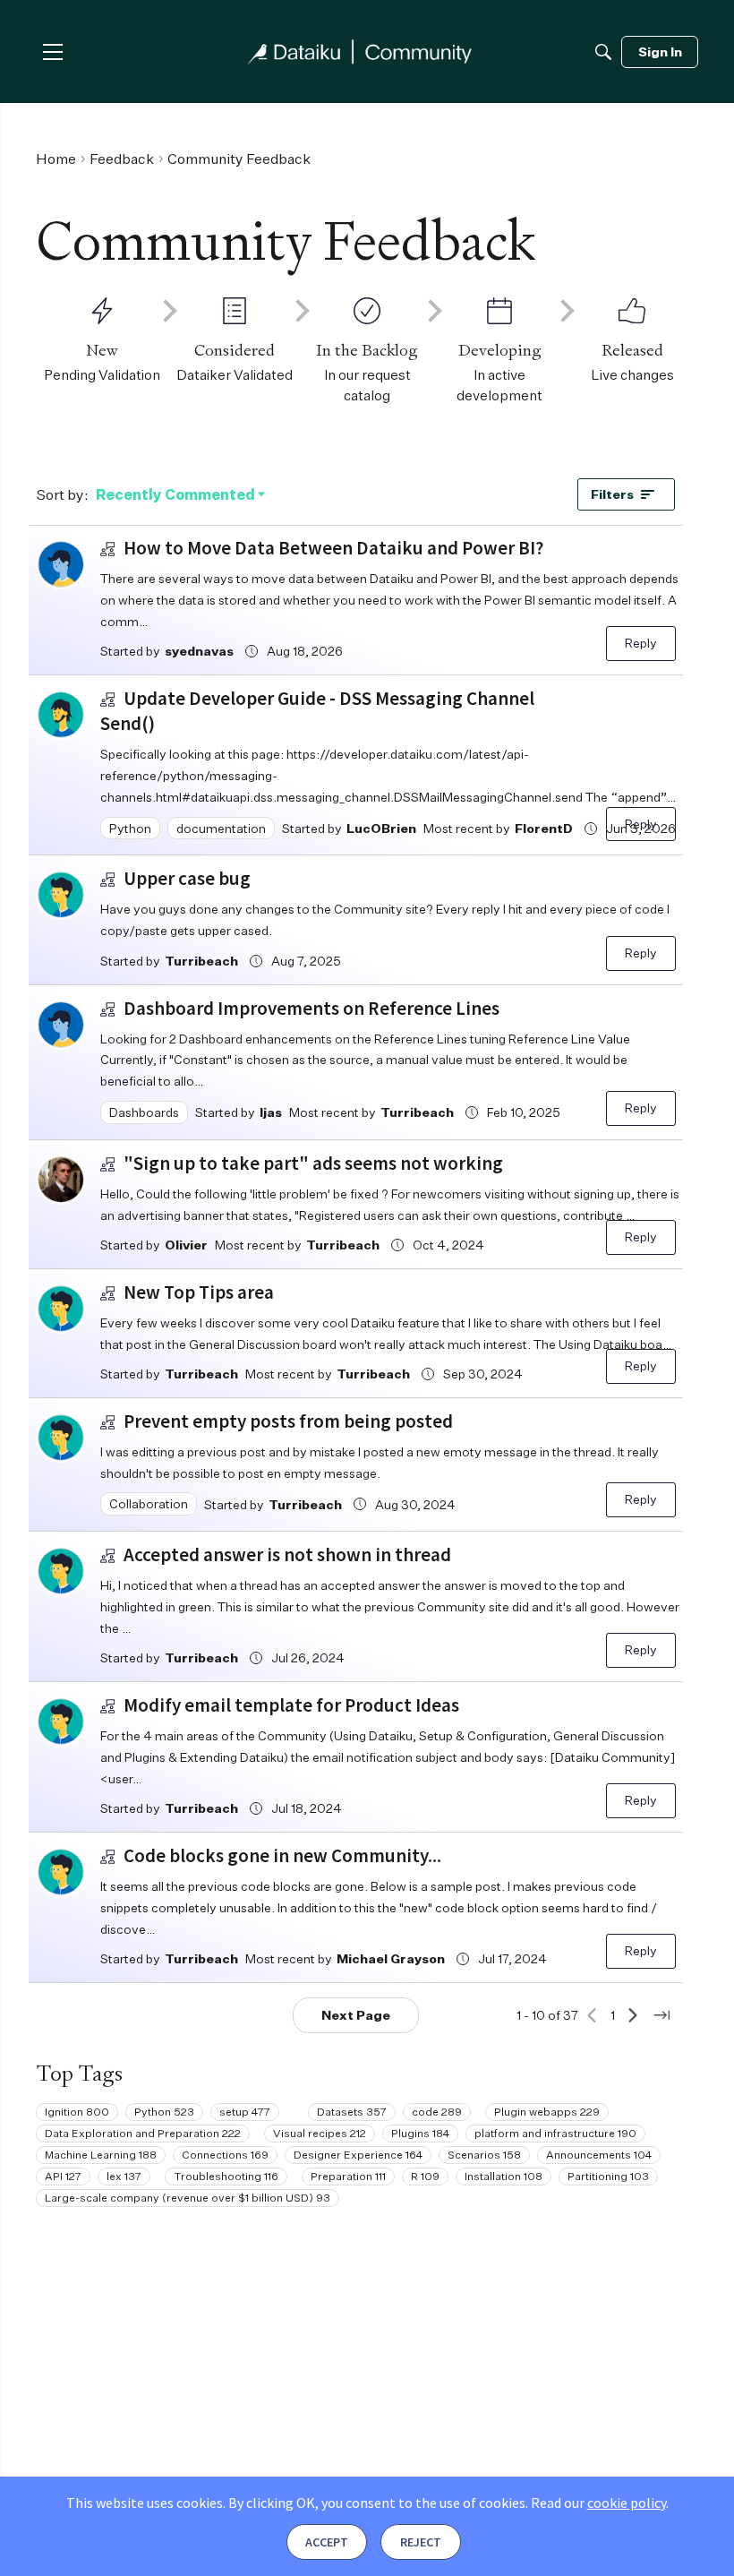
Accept (327, 2542)
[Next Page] (633, 2015)
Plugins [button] (420, 2133)
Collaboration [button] (149, 1503)
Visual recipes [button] (320, 2133)
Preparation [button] (348, 2176)
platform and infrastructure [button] (555, 2133)
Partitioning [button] (608, 2176)
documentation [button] (221, 828)
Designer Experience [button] (358, 2155)
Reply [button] (641, 643)
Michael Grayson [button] (391, 1958)
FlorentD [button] (544, 828)
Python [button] (130, 828)
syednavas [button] (199, 651)
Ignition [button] (77, 2112)
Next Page (356, 2015)
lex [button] (124, 2176)
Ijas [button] (271, 1112)
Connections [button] (225, 2155)
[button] (61, 564)
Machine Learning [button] (101, 2155)
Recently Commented (175, 495)
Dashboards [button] (144, 1112)
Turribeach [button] (201, 961)
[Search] (603, 52)
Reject (421, 2542)
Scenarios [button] (484, 2155)
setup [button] (245, 2112)
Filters (612, 494)
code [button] (437, 2112)
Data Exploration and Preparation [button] (143, 2133)
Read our (598, 2503)
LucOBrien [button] (381, 828)
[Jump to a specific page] (661, 2015)
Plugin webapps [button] (547, 2112)
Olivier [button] (186, 1245)
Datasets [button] (352, 2112)
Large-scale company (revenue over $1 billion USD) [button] (188, 2198)
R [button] (425, 2176)
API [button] (63, 2176)
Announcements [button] (599, 2155)
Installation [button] (504, 2176)
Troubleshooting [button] (226, 2176)
